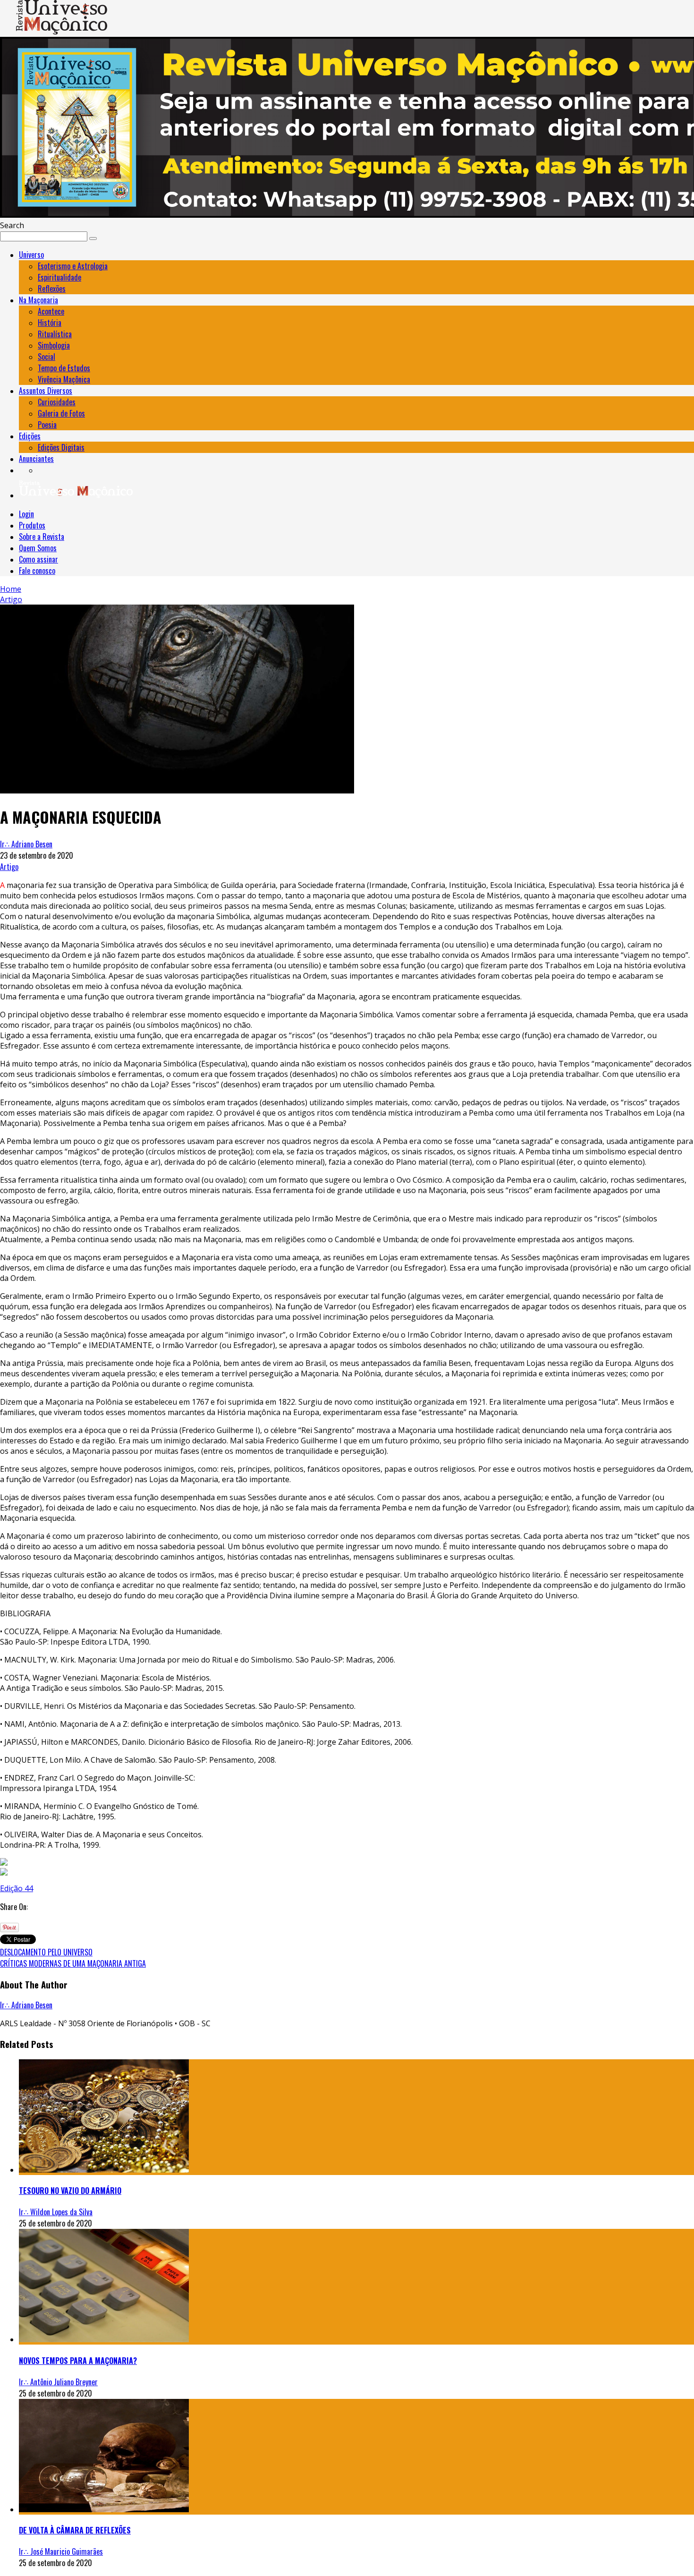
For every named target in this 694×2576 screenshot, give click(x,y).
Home (11, 589)
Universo (31, 255)
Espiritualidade (59, 277)
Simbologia (54, 345)
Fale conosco (37, 571)
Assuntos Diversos (46, 391)
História (50, 323)
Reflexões (52, 289)
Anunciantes (36, 459)
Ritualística (55, 334)
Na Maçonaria (38, 300)
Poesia (47, 425)
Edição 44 (17, 1888)
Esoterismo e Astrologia (73, 266)
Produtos (32, 525)
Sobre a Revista (42, 537)
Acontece (51, 311)
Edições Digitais (61, 447)
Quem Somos (38, 548)
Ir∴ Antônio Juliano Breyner (58, 2382)
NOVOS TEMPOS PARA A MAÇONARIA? (78, 2361)
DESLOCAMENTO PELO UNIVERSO (46, 1952)
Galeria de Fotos (61, 413)
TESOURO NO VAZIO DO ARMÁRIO (70, 2191)
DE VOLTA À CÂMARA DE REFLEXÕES (75, 2530)
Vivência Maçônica (64, 379)
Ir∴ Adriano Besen (26, 844)
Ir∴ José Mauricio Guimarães (61, 2551)
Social (47, 357)
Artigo (9, 867)
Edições (30, 436)
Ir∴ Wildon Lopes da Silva (56, 2212)
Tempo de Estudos (64, 368)
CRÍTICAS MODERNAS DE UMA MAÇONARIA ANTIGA (73, 1963)
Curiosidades (57, 402)
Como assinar (38, 559)
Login (26, 514)
